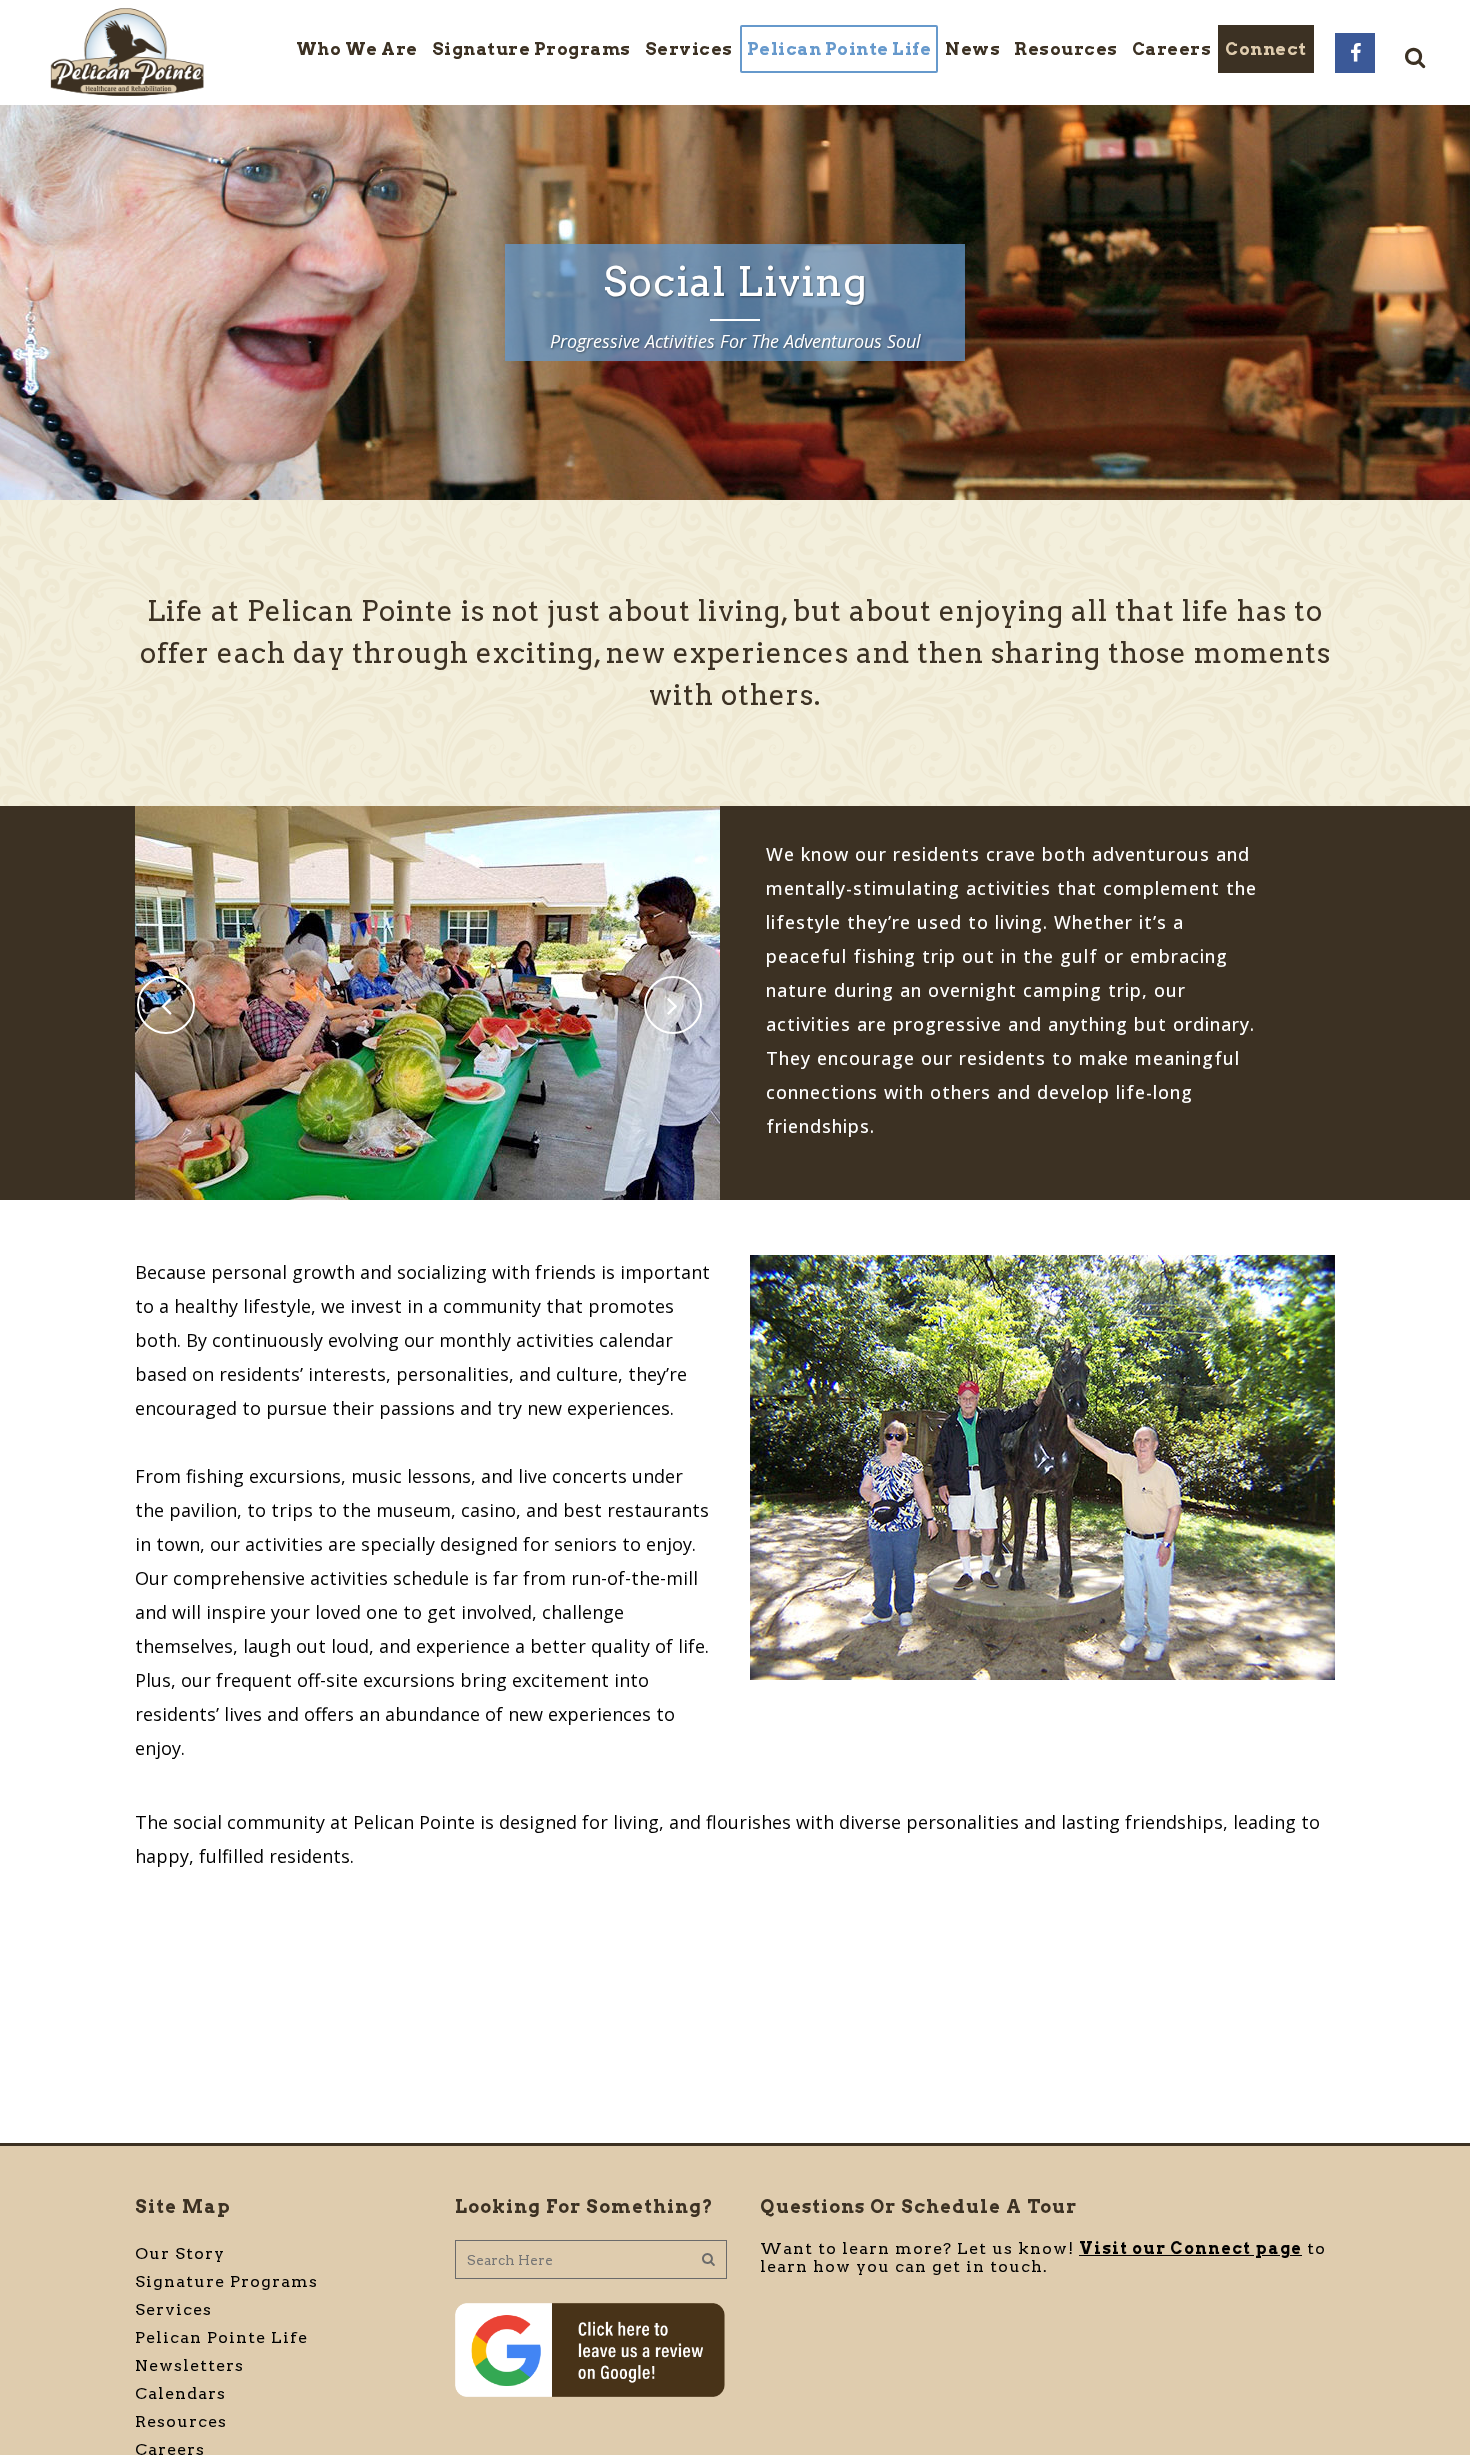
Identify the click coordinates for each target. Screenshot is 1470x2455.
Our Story (180, 2253)
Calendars (180, 2393)
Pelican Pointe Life (221, 2337)
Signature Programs (226, 2281)
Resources (181, 2421)
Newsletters (189, 2365)
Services (173, 2309)
